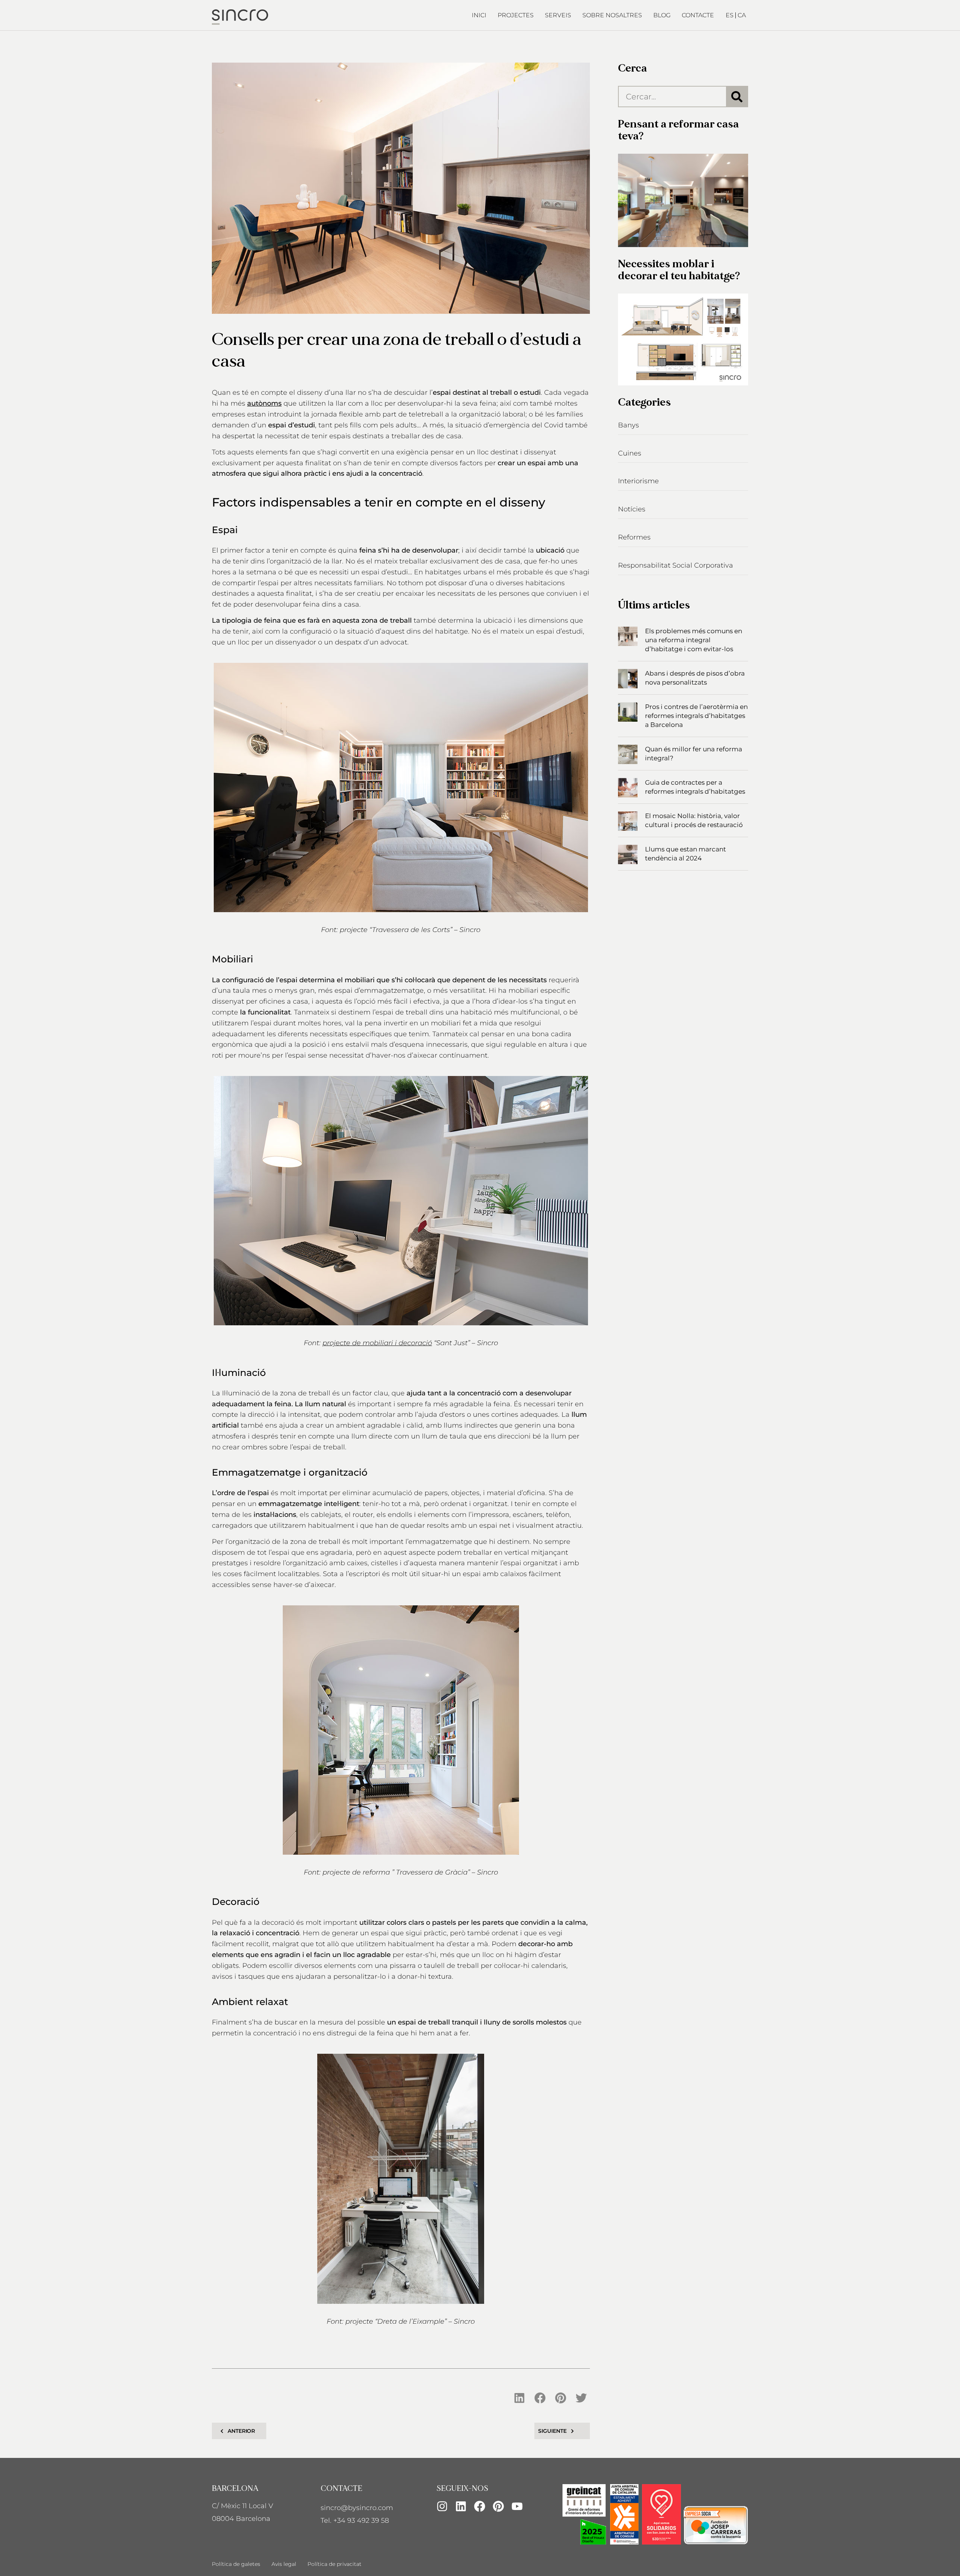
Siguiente (552, 2431)
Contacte (698, 15)
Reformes (634, 537)
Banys (628, 425)
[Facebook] (480, 2506)
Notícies (632, 509)
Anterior (241, 2431)
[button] (520, 2398)
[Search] (737, 97)
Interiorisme (638, 481)
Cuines (630, 453)
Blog (662, 15)
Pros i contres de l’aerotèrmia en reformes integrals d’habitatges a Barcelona (696, 716)
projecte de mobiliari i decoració (377, 1343)
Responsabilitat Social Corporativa (676, 565)
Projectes (516, 15)
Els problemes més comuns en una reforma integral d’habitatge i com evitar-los (694, 640)
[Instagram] (442, 2506)
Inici (479, 15)
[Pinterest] (498, 2506)
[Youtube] (517, 2506)
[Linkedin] (461, 2506)
